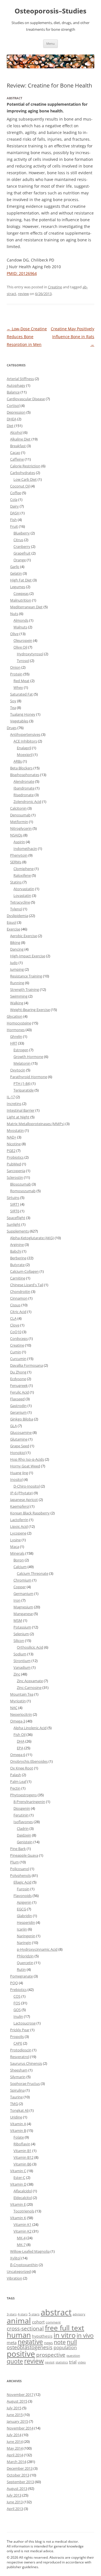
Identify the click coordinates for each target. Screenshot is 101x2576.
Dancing (17, 949)
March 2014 (16, 2462)
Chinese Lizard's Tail (27, 1285)
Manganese (23, 1614)
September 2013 (20, 2482)
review (23, 294)
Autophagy (16, 385)
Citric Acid (18, 1312)
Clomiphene (24, 869)
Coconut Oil (20, 486)
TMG (14, 2104)
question (73, 2355)
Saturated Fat (21, 694)
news (48, 2343)
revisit (50, 2362)
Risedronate (24, 795)
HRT (14, 1043)
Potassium (22, 1627)
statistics (62, 2362)
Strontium (22, 1661)
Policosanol (20, 1869)
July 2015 (14, 2408)
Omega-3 (18, 1721)
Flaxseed (17, 1399)
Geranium (18, 1412)
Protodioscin (21, 2050)
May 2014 (15, 2448)
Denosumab (20, 815)
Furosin (23, 1889)
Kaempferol (20, 1506)
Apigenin (24, 1902)
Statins (16, 882)
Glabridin (24, 1916)
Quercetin (25, 1963)
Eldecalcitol (23, 2198)
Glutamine (19, 1439)
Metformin (19, 822)
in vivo (85, 2335)
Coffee (16, 493)
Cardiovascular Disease (26, 399)
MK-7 (21, 2245)
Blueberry (22, 533)
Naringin (24, 1943)
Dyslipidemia (17, 916)
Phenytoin (19, 855)
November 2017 (20, 2394)
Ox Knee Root (22, 1768)
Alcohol (16, 432)
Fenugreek (19, 1385)
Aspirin (19, 842)
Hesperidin (26, 1922)
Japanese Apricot (24, 1500)
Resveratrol (20, 2057)
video (82, 2362)
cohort (38, 2322)
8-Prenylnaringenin (29, 1802)
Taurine (16, 2097)
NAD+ (12, 1137)
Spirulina (17, 2090)
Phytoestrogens (23, 1795)
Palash (16, 1775)
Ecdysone (18, 1379)
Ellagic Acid (22, 1882)
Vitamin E (18, 2204)
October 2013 (18, 2475)
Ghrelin (16, 1036)
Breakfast (18, 446)
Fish (13, 520)
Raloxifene (22, 875)
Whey (18, 687)
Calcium (20, 1567)
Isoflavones (23, 1822)
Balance (13, 392)
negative (30, 2342)
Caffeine (17, 459)
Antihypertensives (25, 734)
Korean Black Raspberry (30, 1513)
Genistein (25, 1842)
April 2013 (15, 2509)
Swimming (19, 996)
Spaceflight (16, 1218)
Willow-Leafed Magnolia (30, 2251)
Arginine (17, 1245)
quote (15, 2361)
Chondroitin (20, 1291)
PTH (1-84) (22, 1083)
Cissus (15, 1305)
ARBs (18, 761)
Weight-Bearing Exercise (30, 1010)
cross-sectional (25, 2328)
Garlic (15, 567)
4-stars (23, 2314)
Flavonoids (23, 1896)
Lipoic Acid (19, 1526)
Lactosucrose (25, 2023)
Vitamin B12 (23, 2157)
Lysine (15, 1540)
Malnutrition (21, 600)
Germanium (23, 1594)
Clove (15, 1325)
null (72, 2342)
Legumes (18, 587)
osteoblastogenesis (30, 2347)
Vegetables (19, 721)
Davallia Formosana (27, 1365)
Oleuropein (23, 640)
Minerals (17, 1553)
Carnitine (18, 1278)
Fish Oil (19, 1734)
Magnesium (23, 1607)
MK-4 (21, 2238)
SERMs (16, 862)
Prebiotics (18, 1990)
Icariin (22, 1929)
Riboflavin (22, 2144)
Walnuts (20, 627)
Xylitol (15, 2258)
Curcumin (18, 1359)
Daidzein (24, 1835)
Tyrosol (23, 661)
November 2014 (20, 2428)
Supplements (18, 1231)
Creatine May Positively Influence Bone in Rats (73, 337)
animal (19, 2321)
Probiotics (15, 1157)
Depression (16, 412)
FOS (17, 2003)
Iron (17, 1600)
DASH (15, 513)
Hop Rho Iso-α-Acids (27, 1459)
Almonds (21, 620)
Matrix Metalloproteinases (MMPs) (36, 1124)
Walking (17, 1003)
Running (17, 983)
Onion (15, 667)
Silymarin (18, 2077)
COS (17, 1996)
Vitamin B (18, 2130)
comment (53, 2322)
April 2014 (15, 2455)
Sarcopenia (16, 1171)
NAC (14, 1708)
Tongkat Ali (19, 2110)
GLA (13, 1426)
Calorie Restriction (25, 466)
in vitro (65, 2335)
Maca (15, 1547)
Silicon (19, 1641)
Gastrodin (18, 1406)
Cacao (15, 452)
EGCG (21, 1909)
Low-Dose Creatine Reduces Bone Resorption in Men (27, 337)
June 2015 (15, 2415)
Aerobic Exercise (24, 936)
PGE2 (11, 1151)
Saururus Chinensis (26, 2063)
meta (12, 2342)
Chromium (22, 1580)
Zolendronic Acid (27, 802)
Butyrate (17, 1265)
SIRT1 (15, 1204)
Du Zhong (18, 1372)
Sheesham (19, 2070)
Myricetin (18, 1701)
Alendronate (24, 781)
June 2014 (15, 2441)
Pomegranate (21, 1976)
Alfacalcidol (23, 2191)
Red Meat (21, 681)
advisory (79, 2314)
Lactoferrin (19, 1520)
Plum (14, 1862)
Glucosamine (21, 1432)
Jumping (17, 969)
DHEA (12, 419)
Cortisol (13, 406)
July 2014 (14, 2435)
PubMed (14, 1164)
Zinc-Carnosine (29, 1688)
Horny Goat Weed (25, 1466)
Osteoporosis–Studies (50, 11)
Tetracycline (20, 902)
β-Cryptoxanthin (24, 2265)
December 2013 (20, 2468)
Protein (16, 674)
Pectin (15, 1788)
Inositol (16, 1479)
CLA (13, 1318)
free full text (65, 2328)
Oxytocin (18, 1070)
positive (21, 2354)
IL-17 (11, 1097)
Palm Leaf (18, 1781)
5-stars (34, 2314)
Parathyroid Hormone (29, 1077)
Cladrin (23, 1828)
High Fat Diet (21, 580)
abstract (56, 2312)
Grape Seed (20, 1446)
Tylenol (16, 909)
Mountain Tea (22, 1694)
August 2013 (17, 2488)
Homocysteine (19, 1023)
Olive (14, 634)
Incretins (14, 1104)
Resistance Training (26, 976)
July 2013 (14, 2495)
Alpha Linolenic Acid (30, 1728)
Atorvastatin (24, 889)
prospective (51, 2355)
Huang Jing (19, 1473)
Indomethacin (25, 849)
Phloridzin (25, 1956)
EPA (20, 1748)
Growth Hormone (28, 1057)
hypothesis (42, 2336)
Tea (13, 708)
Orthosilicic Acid (30, 1647)
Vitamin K (18, 2218)
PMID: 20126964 (22, 273)
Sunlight (14, 1224)
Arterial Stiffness (20, 379)
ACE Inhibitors (25, 741)
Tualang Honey (23, 714)
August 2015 (17, 2401)
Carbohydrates (23, 473)
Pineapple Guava (24, 1855)
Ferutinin (21, 1815)
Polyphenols (20, 1875)
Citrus (18, 540)
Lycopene (18, 1533)
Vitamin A (18, 2124)
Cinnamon (19, 1298)
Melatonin (22, 1063)
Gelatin (16, 573)
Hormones (16, 1030)
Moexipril (25, 755)
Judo (14, 963)
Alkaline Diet (20, 439)
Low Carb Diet (25, 479)
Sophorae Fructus (25, 2084)
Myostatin (15, 1130)
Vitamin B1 (22, 2151)
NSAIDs (16, 835)
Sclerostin (15, 1177)
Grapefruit (22, 553)
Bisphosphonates (25, 775)
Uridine (16, 2117)
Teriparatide (24, 1090)
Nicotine (14, 1144)
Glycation (15, 1016)
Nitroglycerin (21, 828)
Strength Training (25, 989)
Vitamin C (18, 2171)
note (60, 2342)
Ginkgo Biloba (22, 1419)
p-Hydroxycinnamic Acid (37, 1949)
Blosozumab (20, 1184)
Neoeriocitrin (21, 1714)
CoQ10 (16, 1332)
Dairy (14, 506)
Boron (19, 1560)
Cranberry (22, 546)
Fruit (14, 526)
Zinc (17, 1674)
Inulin (18, 2016)
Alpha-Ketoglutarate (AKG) (32, 1238)
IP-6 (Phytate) (21, 1493)
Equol (12, 922)
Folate (19, 2137)
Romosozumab (23, 1191)
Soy (13, 701)
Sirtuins (13, 1198)
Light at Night (18, 1117)
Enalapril (24, 748)
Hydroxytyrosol (30, 654)
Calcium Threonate (33, 1573)
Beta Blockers (21, 768)
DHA (21, 1741)
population (65, 2348)
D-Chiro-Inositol (27, 1486)
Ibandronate (24, 788)
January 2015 (17, 2421)
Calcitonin (18, 808)
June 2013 (15, 2502)
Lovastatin (22, 895)
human (19, 2335)
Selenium (21, 1634)
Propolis (17, 2037)
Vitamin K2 (22, 2231)
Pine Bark (18, 1849)
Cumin (16, 1352)
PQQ (14, 1983)
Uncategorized (19, 2271)
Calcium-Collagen (24, 1271)
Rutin (21, 1969)
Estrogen (21, 1050)
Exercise (13, 929)
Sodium (20, 1654)
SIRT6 (15, 1211)
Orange (20, 560)
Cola (14, 499)
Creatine (55, 287)
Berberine (18, 1258)
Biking (15, 942)
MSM (18, 1620)
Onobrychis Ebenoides (29, 1761)
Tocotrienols (24, 2211)
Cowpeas (21, 593)
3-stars (12, 2314)
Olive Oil (20, 647)
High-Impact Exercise (28, 956)
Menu (50, 43)
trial (73, 2362)
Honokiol (18, 1453)
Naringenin (26, 1936)
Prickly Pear (20, 2030)
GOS (17, 2010)
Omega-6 (18, 1755)
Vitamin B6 (22, 2164)
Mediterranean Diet (26, 607)
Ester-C (19, 2177)
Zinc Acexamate (30, 1681)
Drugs (12, 728)
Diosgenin (22, 1808)
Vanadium (22, 1667)
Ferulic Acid (19, 1392)
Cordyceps (19, 1338)
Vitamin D (18, 2184)
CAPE (18, 2043)
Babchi (16, 1251)
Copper (20, 1587)
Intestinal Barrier (21, 1110)
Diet (10, 426)
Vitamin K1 (22, 2224)
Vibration (14, 2278)
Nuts (14, 614)
